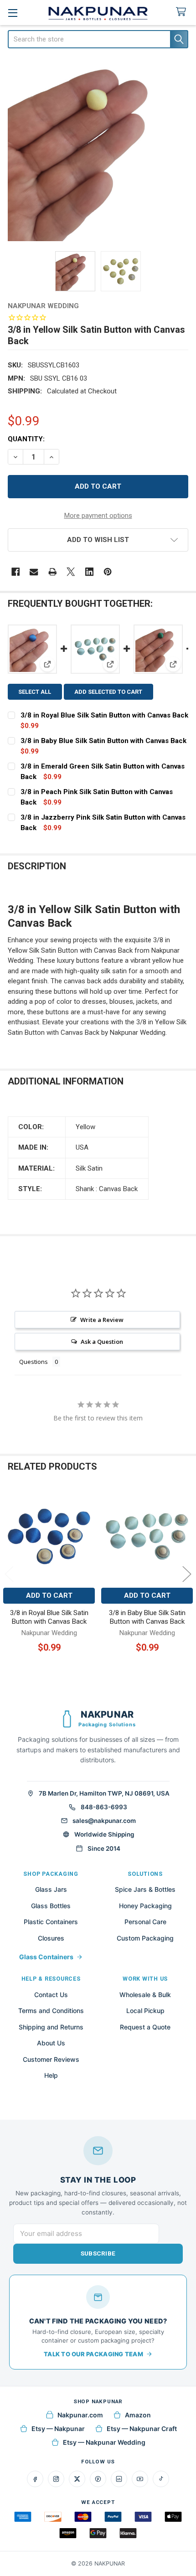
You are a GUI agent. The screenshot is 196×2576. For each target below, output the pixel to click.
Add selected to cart (108, 692)
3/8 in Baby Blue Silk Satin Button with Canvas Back (103, 741)
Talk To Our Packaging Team (93, 2354)
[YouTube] (140, 2479)
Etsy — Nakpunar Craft (142, 2429)
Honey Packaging (145, 1906)
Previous (9, 1574)
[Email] (34, 572)
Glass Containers (46, 1957)
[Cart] (183, 12)
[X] (71, 572)
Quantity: (26, 439)
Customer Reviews (51, 2059)
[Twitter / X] (77, 2479)
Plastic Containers (51, 1922)
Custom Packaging (145, 1938)
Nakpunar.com (80, 2415)
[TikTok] (161, 2479)
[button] (98, 540)
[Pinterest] (108, 572)
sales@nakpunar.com (104, 1821)
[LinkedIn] (119, 2479)
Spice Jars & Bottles (145, 1889)
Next (187, 1574)
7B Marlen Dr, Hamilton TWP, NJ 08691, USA (104, 1793)
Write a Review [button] (102, 1320)
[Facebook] (16, 572)
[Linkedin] (90, 572)
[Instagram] (56, 2479)
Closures (51, 1938)
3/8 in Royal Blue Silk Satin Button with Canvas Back (104, 715)
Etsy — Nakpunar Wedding (104, 2442)
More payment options (98, 516)
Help (51, 2075)
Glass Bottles (51, 1906)
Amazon (138, 2415)
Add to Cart (49, 1595)
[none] (98, 151)
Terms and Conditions (51, 2011)
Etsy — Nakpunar (58, 2429)
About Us (51, 2043)
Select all (35, 692)
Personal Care (145, 1922)
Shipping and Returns (51, 2027)
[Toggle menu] (13, 13)
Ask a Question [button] (102, 1342)
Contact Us (51, 1995)
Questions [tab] (34, 1362)
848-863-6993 (104, 1807)
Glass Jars (51, 1889)
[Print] (53, 572)
